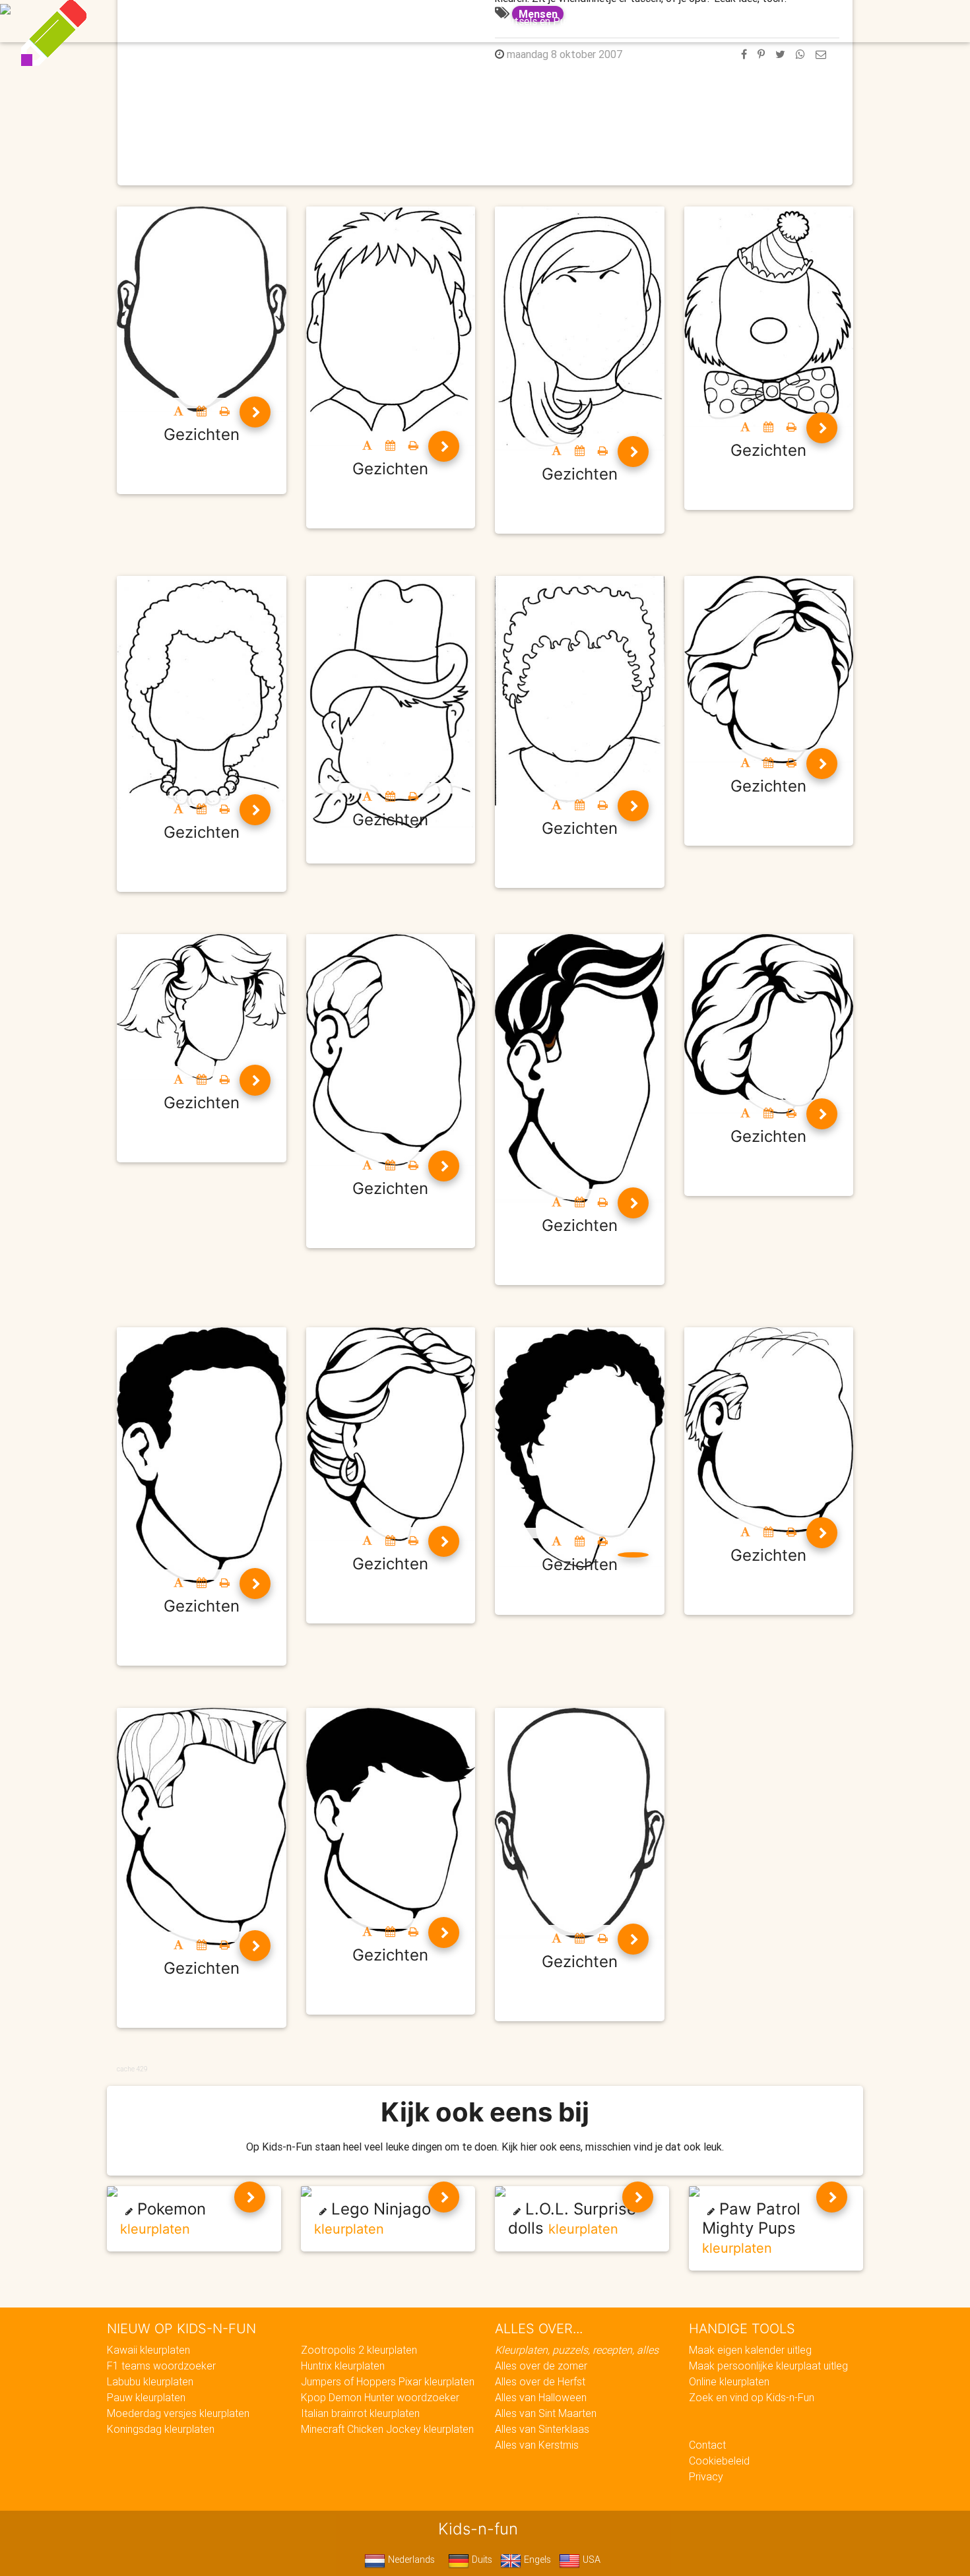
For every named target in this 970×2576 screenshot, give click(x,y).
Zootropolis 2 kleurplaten (359, 2350)
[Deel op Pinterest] (761, 54)
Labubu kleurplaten (150, 2381)
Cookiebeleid (719, 2461)
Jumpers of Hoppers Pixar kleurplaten (388, 2381)
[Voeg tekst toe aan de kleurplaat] (178, 411)
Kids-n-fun (196, 20)
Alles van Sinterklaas (542, 2429)
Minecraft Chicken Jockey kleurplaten (387, 2429)
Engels (536, 2560)
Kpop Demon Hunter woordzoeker (380, 2397)
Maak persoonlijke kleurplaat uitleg (768, 2366)
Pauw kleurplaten (146, 2397)
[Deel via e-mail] (821, 54)
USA (590, 2560)
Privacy (706, 2476)
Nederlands (410, 2560)
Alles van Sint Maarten (546, 2413)
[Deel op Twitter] (780, 54)
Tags (752, 21)
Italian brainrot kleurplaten (360, 2413)
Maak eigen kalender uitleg (750, 2350)
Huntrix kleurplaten (343, 2366)
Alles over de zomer (541, 2366)
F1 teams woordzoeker (161, 2366)
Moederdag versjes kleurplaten (178, 2413)
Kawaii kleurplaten (148, 2350)
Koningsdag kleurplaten (161, 2429)
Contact (707, 2445)
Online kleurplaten (729, 2381)
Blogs (367, 21)
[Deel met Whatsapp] (800, 54)
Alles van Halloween (541, 2397)
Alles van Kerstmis (537, 2445)
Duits (481, 2560)
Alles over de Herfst (540, 2381)
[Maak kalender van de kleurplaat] (202, 411)
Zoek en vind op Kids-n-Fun (752, 2397)
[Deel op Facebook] (744, 54)
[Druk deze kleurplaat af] (225, 411)
